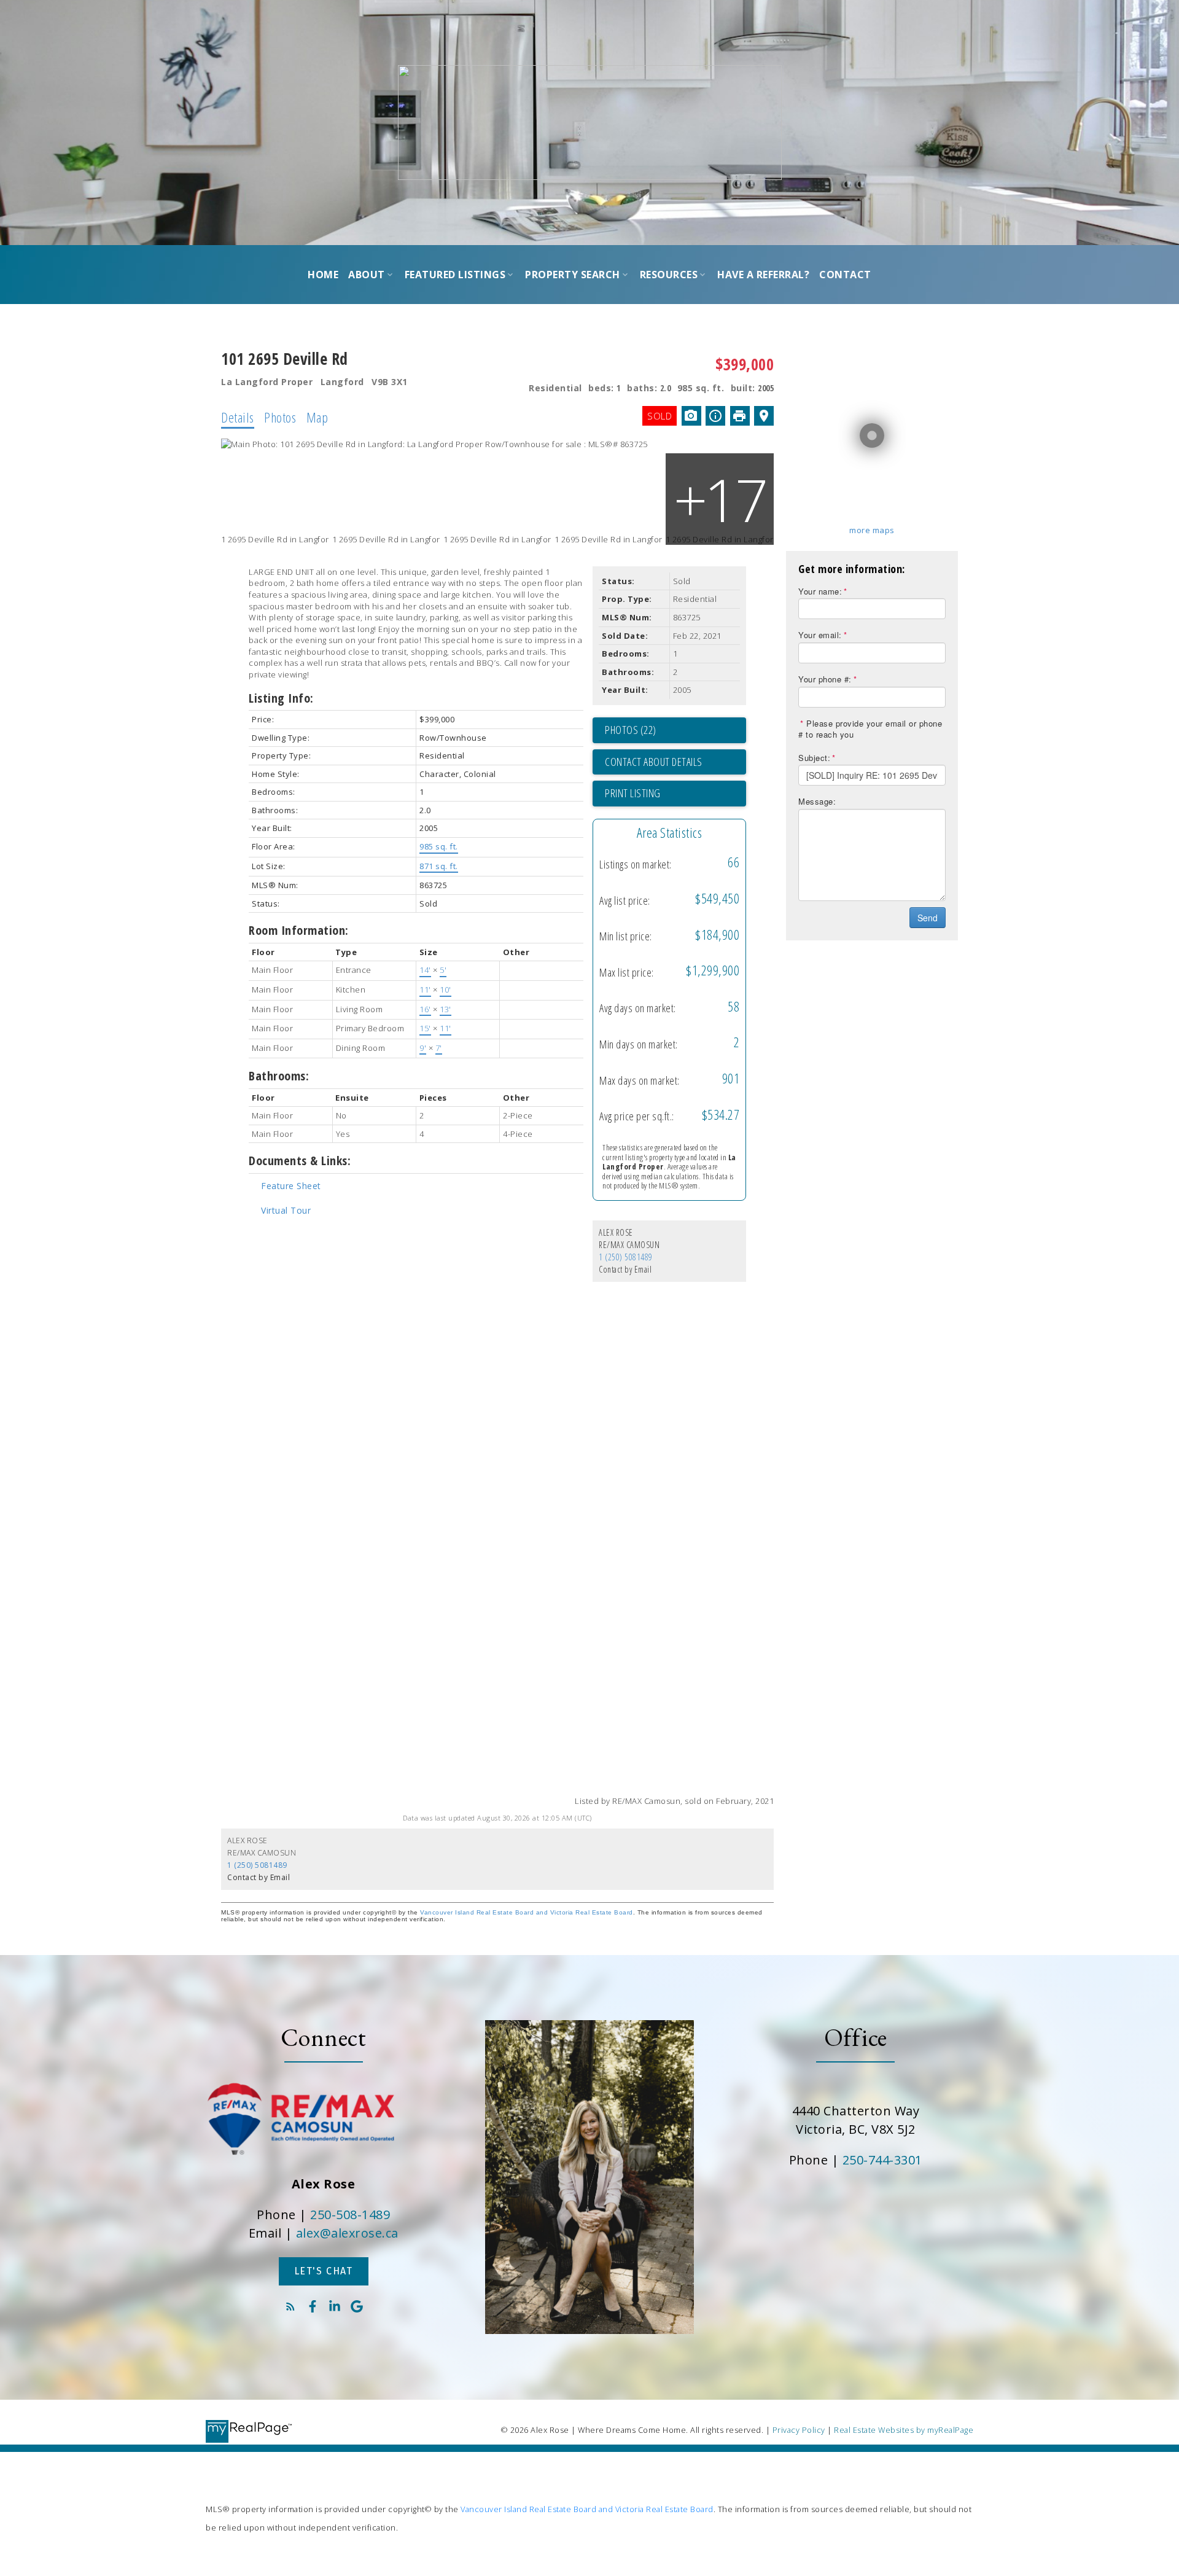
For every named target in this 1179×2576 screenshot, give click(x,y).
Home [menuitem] (323, 275)
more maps (872, 530)
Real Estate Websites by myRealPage (904, 2430)
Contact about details (654, 762)
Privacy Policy (799, 2430)
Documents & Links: (300, 1161)
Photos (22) (631, 730)
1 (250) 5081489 (626, 1257)
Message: (817, 801)
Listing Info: (281, 698)
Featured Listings (455, 275)
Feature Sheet (291, 1186)
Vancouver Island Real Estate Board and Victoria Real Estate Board (527, 1912)
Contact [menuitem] (845, 275)
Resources (669, 275)
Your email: (820, 635)
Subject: (814, 758)
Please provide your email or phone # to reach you (870, 729)
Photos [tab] (280, 417)
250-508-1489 (350, 2215)
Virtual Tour (286, 1210)
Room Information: (299, 930)
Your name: (820, 591)
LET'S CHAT (324, 2271)
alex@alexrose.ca (347, 2233)
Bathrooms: (279, 1076)
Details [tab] (238, 417)
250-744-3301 (882, 2160)
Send (928, 918)
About (367, 275)
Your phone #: (825, 679)
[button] (324, 2271)
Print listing (633, 793)
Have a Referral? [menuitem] (763, 275)
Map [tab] (317, 417)
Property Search (573, 275)
